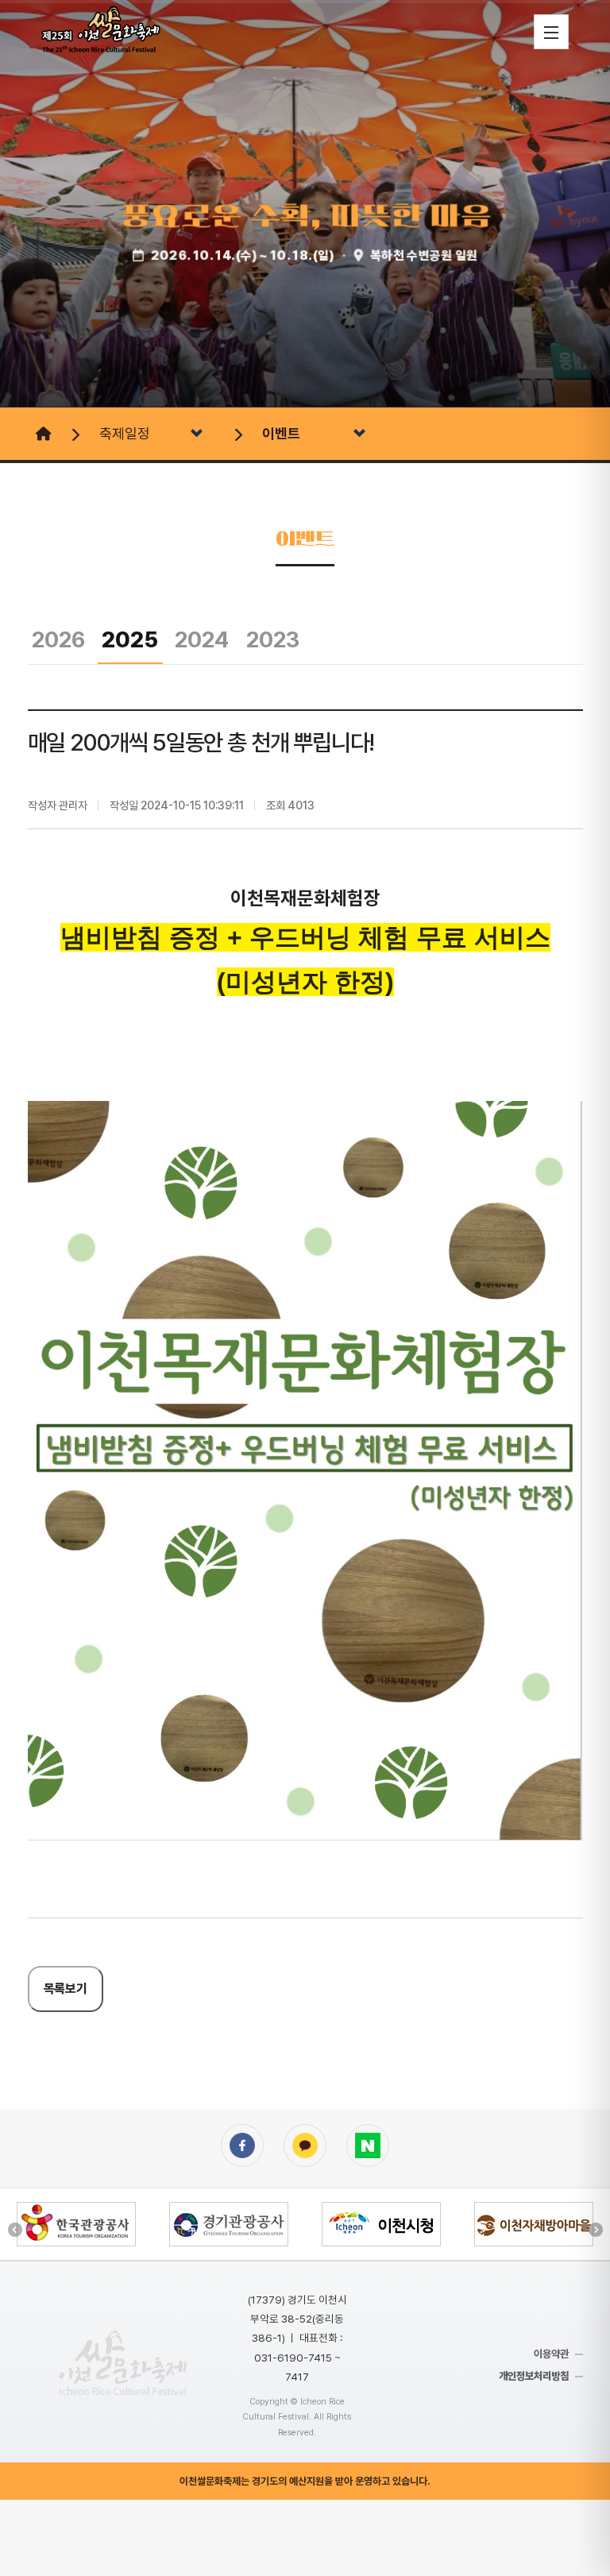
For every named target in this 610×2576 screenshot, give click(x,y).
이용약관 (551, 2354)
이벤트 (281, 433)
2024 (202, 639)
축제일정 (125, 433)
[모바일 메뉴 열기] (551, 32)
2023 (273, 639)
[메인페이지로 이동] (42, 434)
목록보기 (66, 1989)
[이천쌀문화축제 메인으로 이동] (123, 2363)
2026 (58, 639)
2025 (130, 639)
